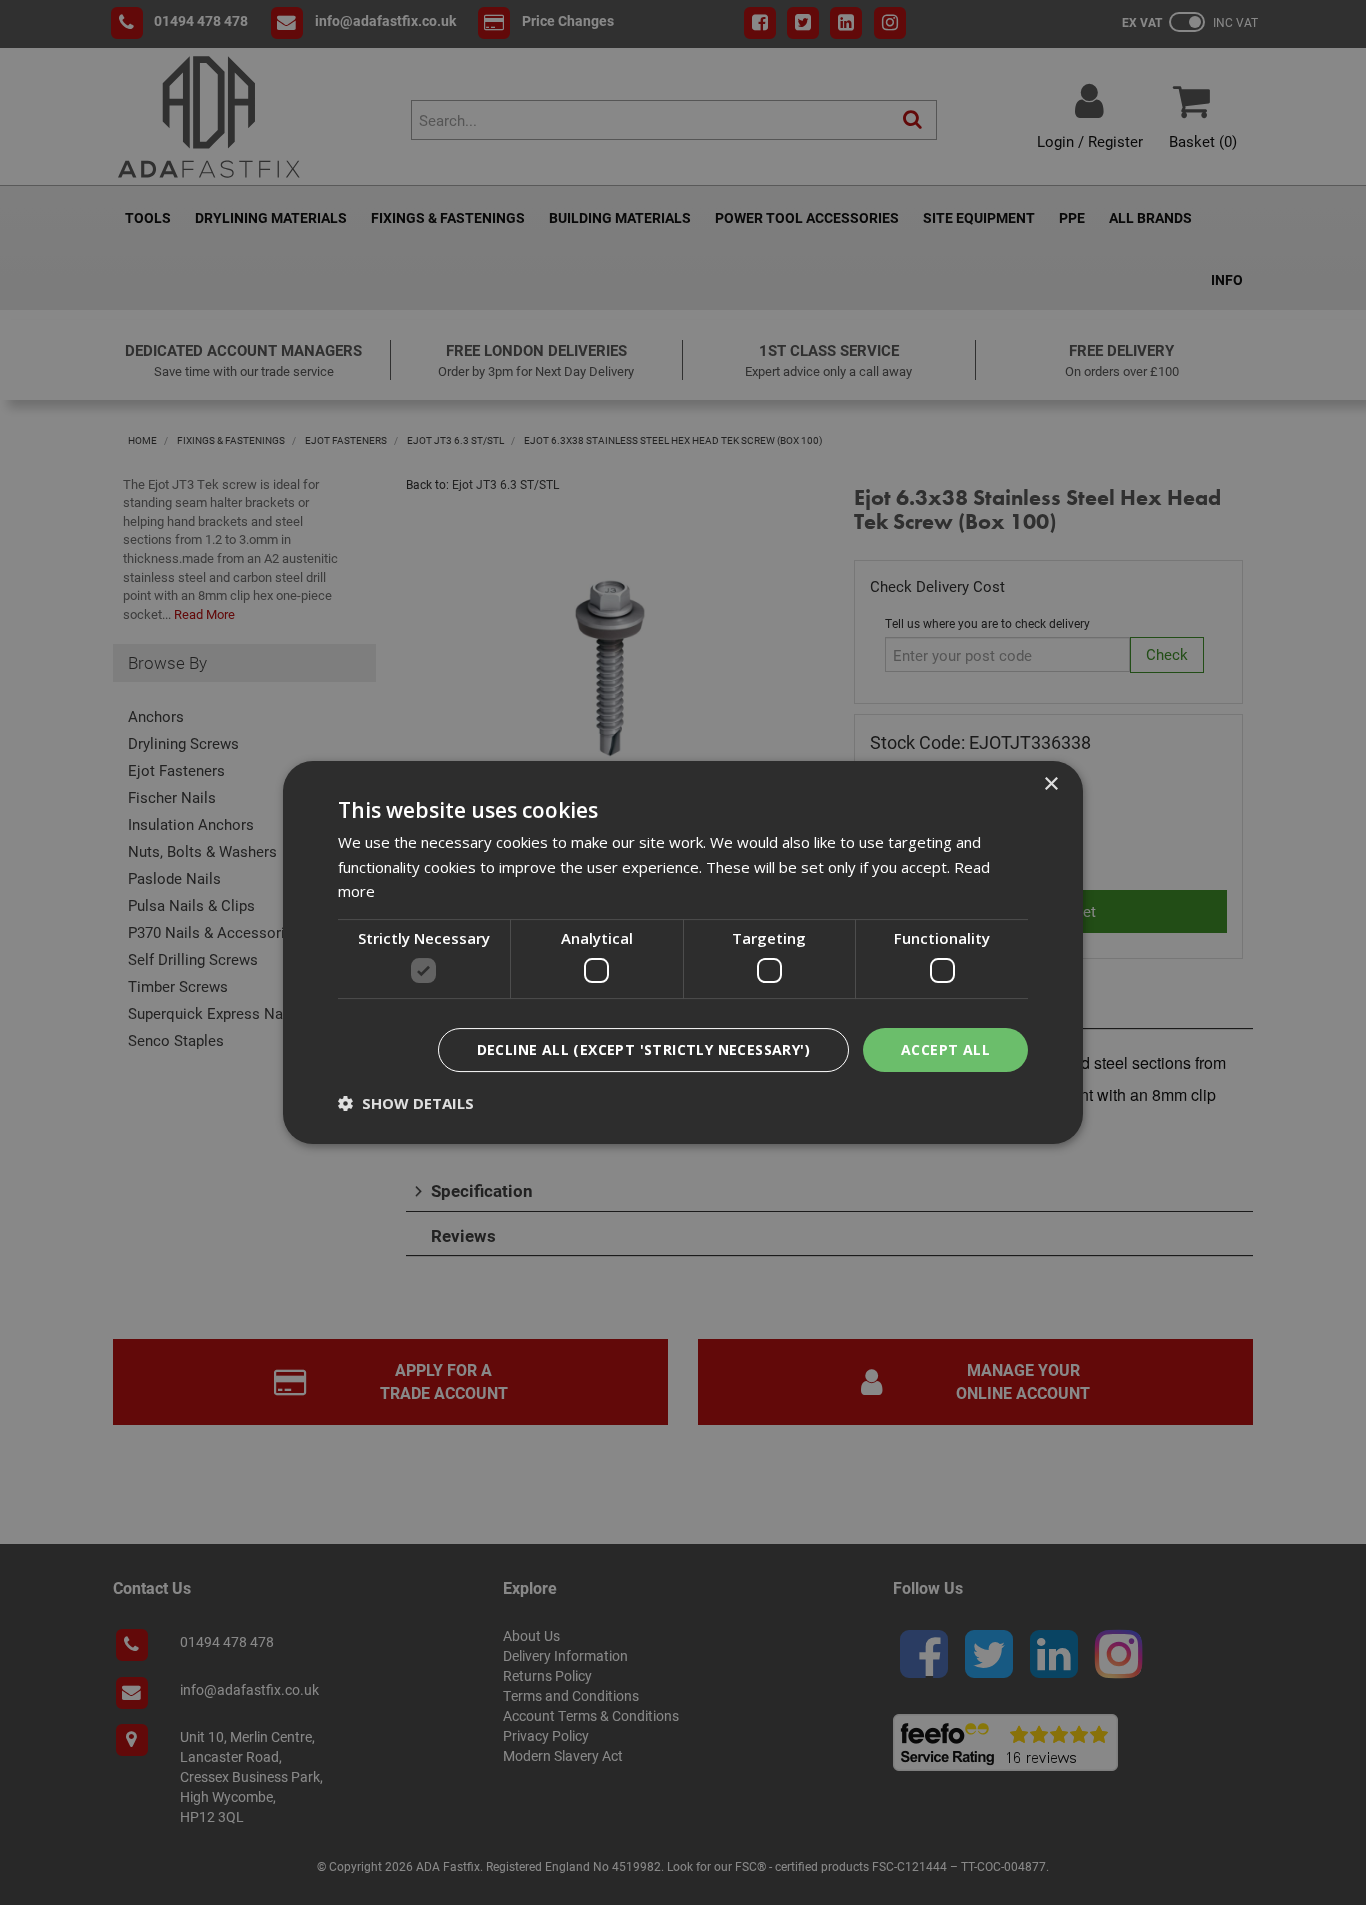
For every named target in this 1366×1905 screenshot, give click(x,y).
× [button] (1050, 784)
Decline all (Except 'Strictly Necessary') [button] (643, 1049)
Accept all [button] (945, 1049)
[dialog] (683, 953)
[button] (406, 1103)
